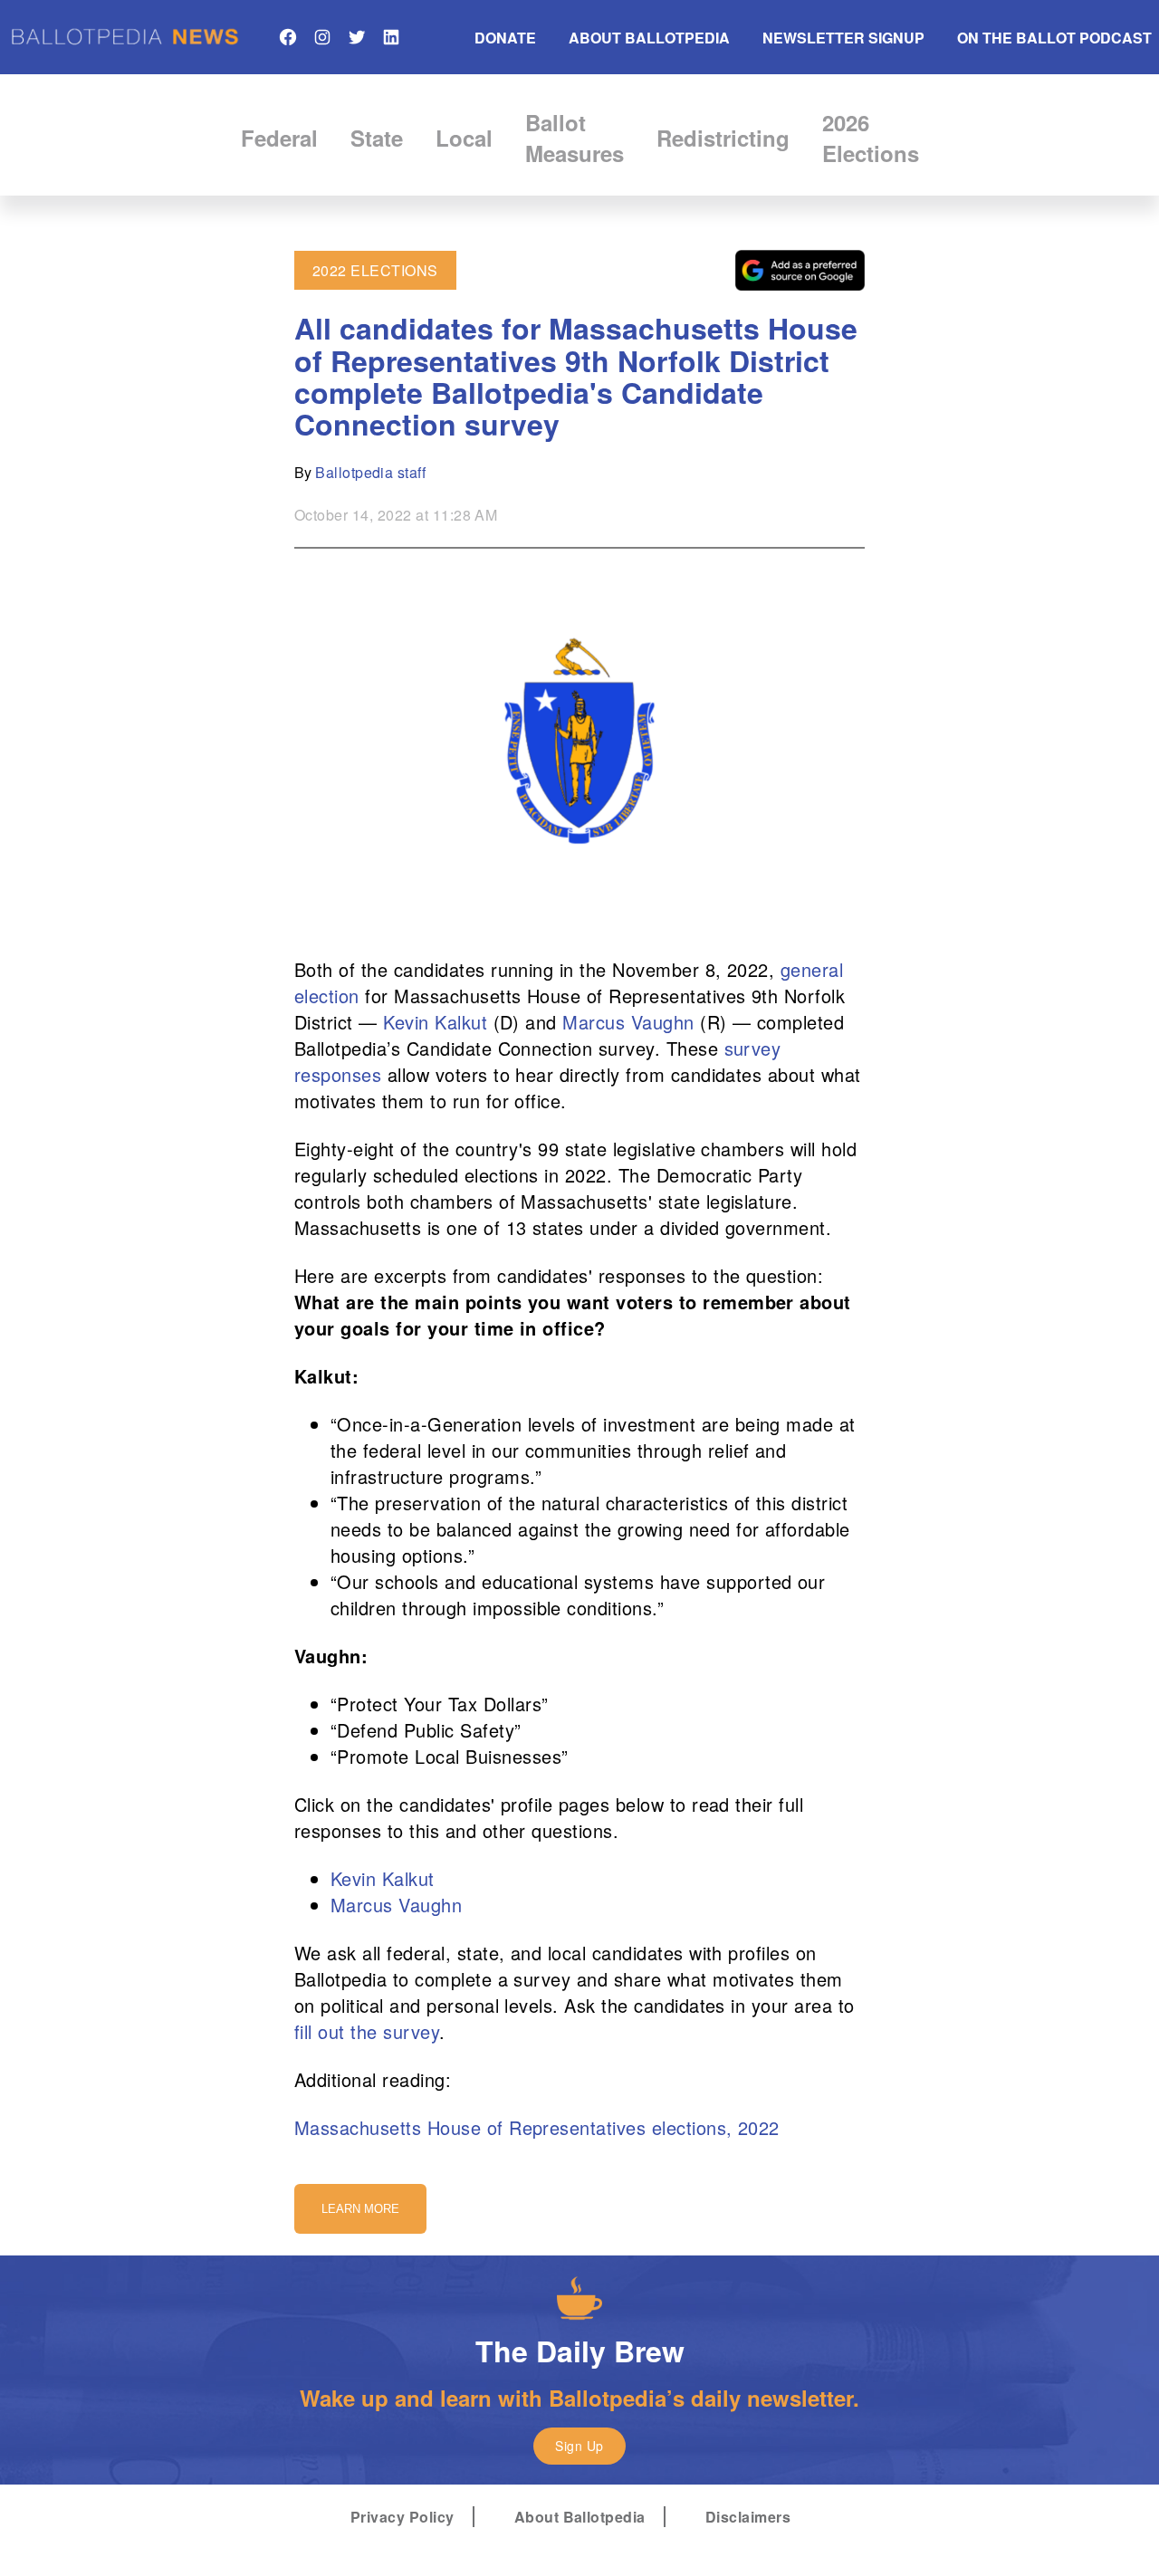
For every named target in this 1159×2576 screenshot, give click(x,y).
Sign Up (579, 2446)
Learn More (360, 2209)
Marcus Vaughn (628, 1022)
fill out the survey (367, 2031)
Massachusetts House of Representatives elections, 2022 (537, 2127)
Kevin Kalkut (435, 1022)
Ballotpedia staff (370, 472)
